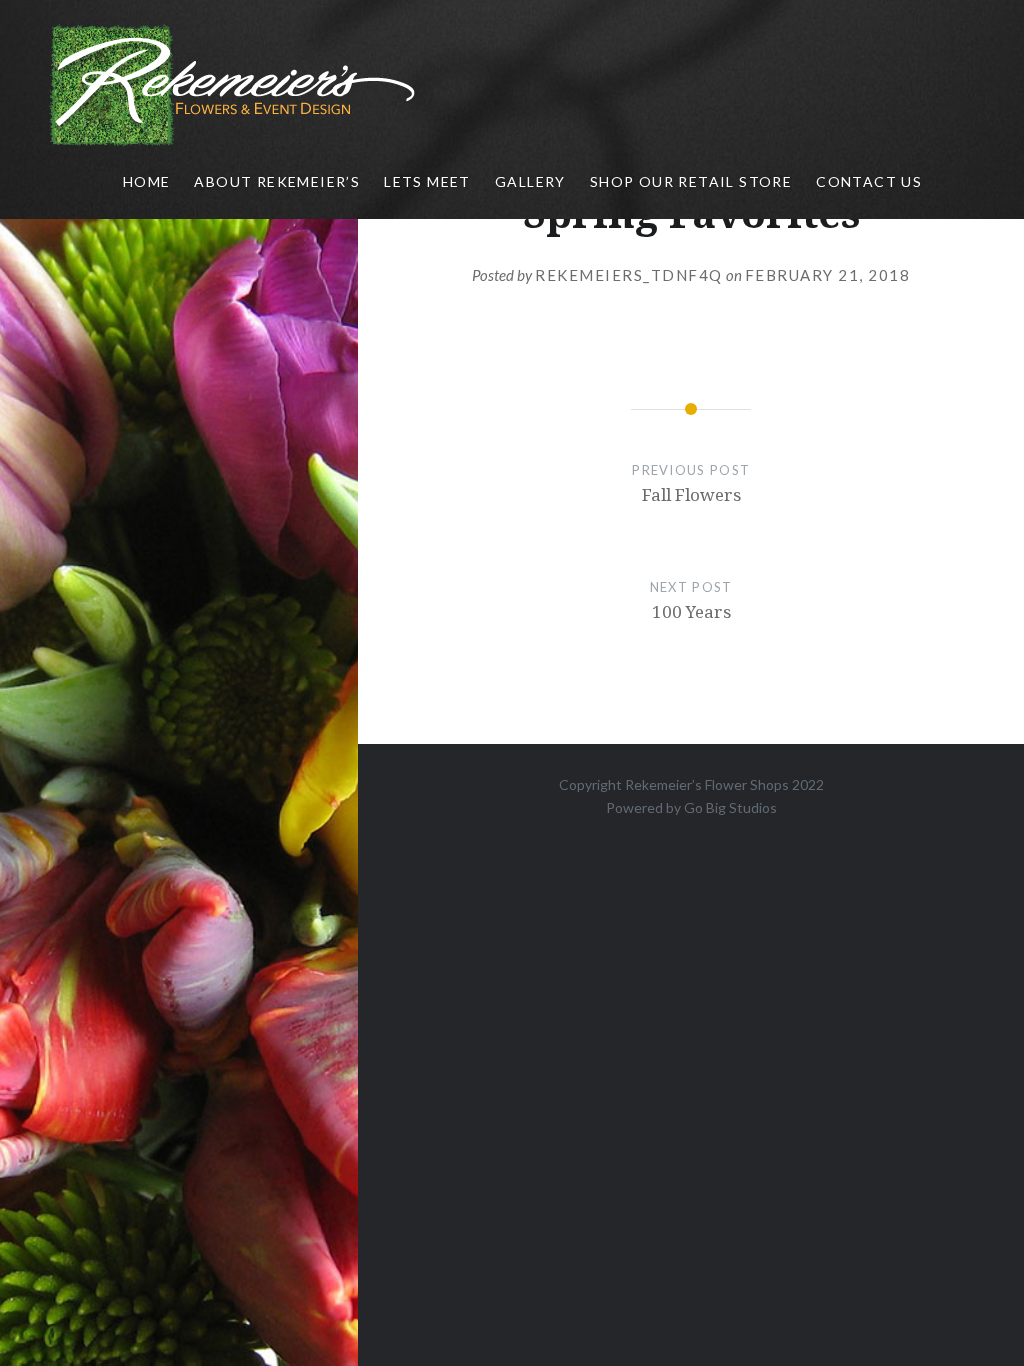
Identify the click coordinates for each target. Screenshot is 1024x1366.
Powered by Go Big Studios (691, 807)
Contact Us (869, 181)
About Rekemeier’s (277, 181)
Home (147, 181)
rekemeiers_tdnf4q (629, 275)
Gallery (530, 181)
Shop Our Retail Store (691, 181)
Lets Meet (427, 181)
